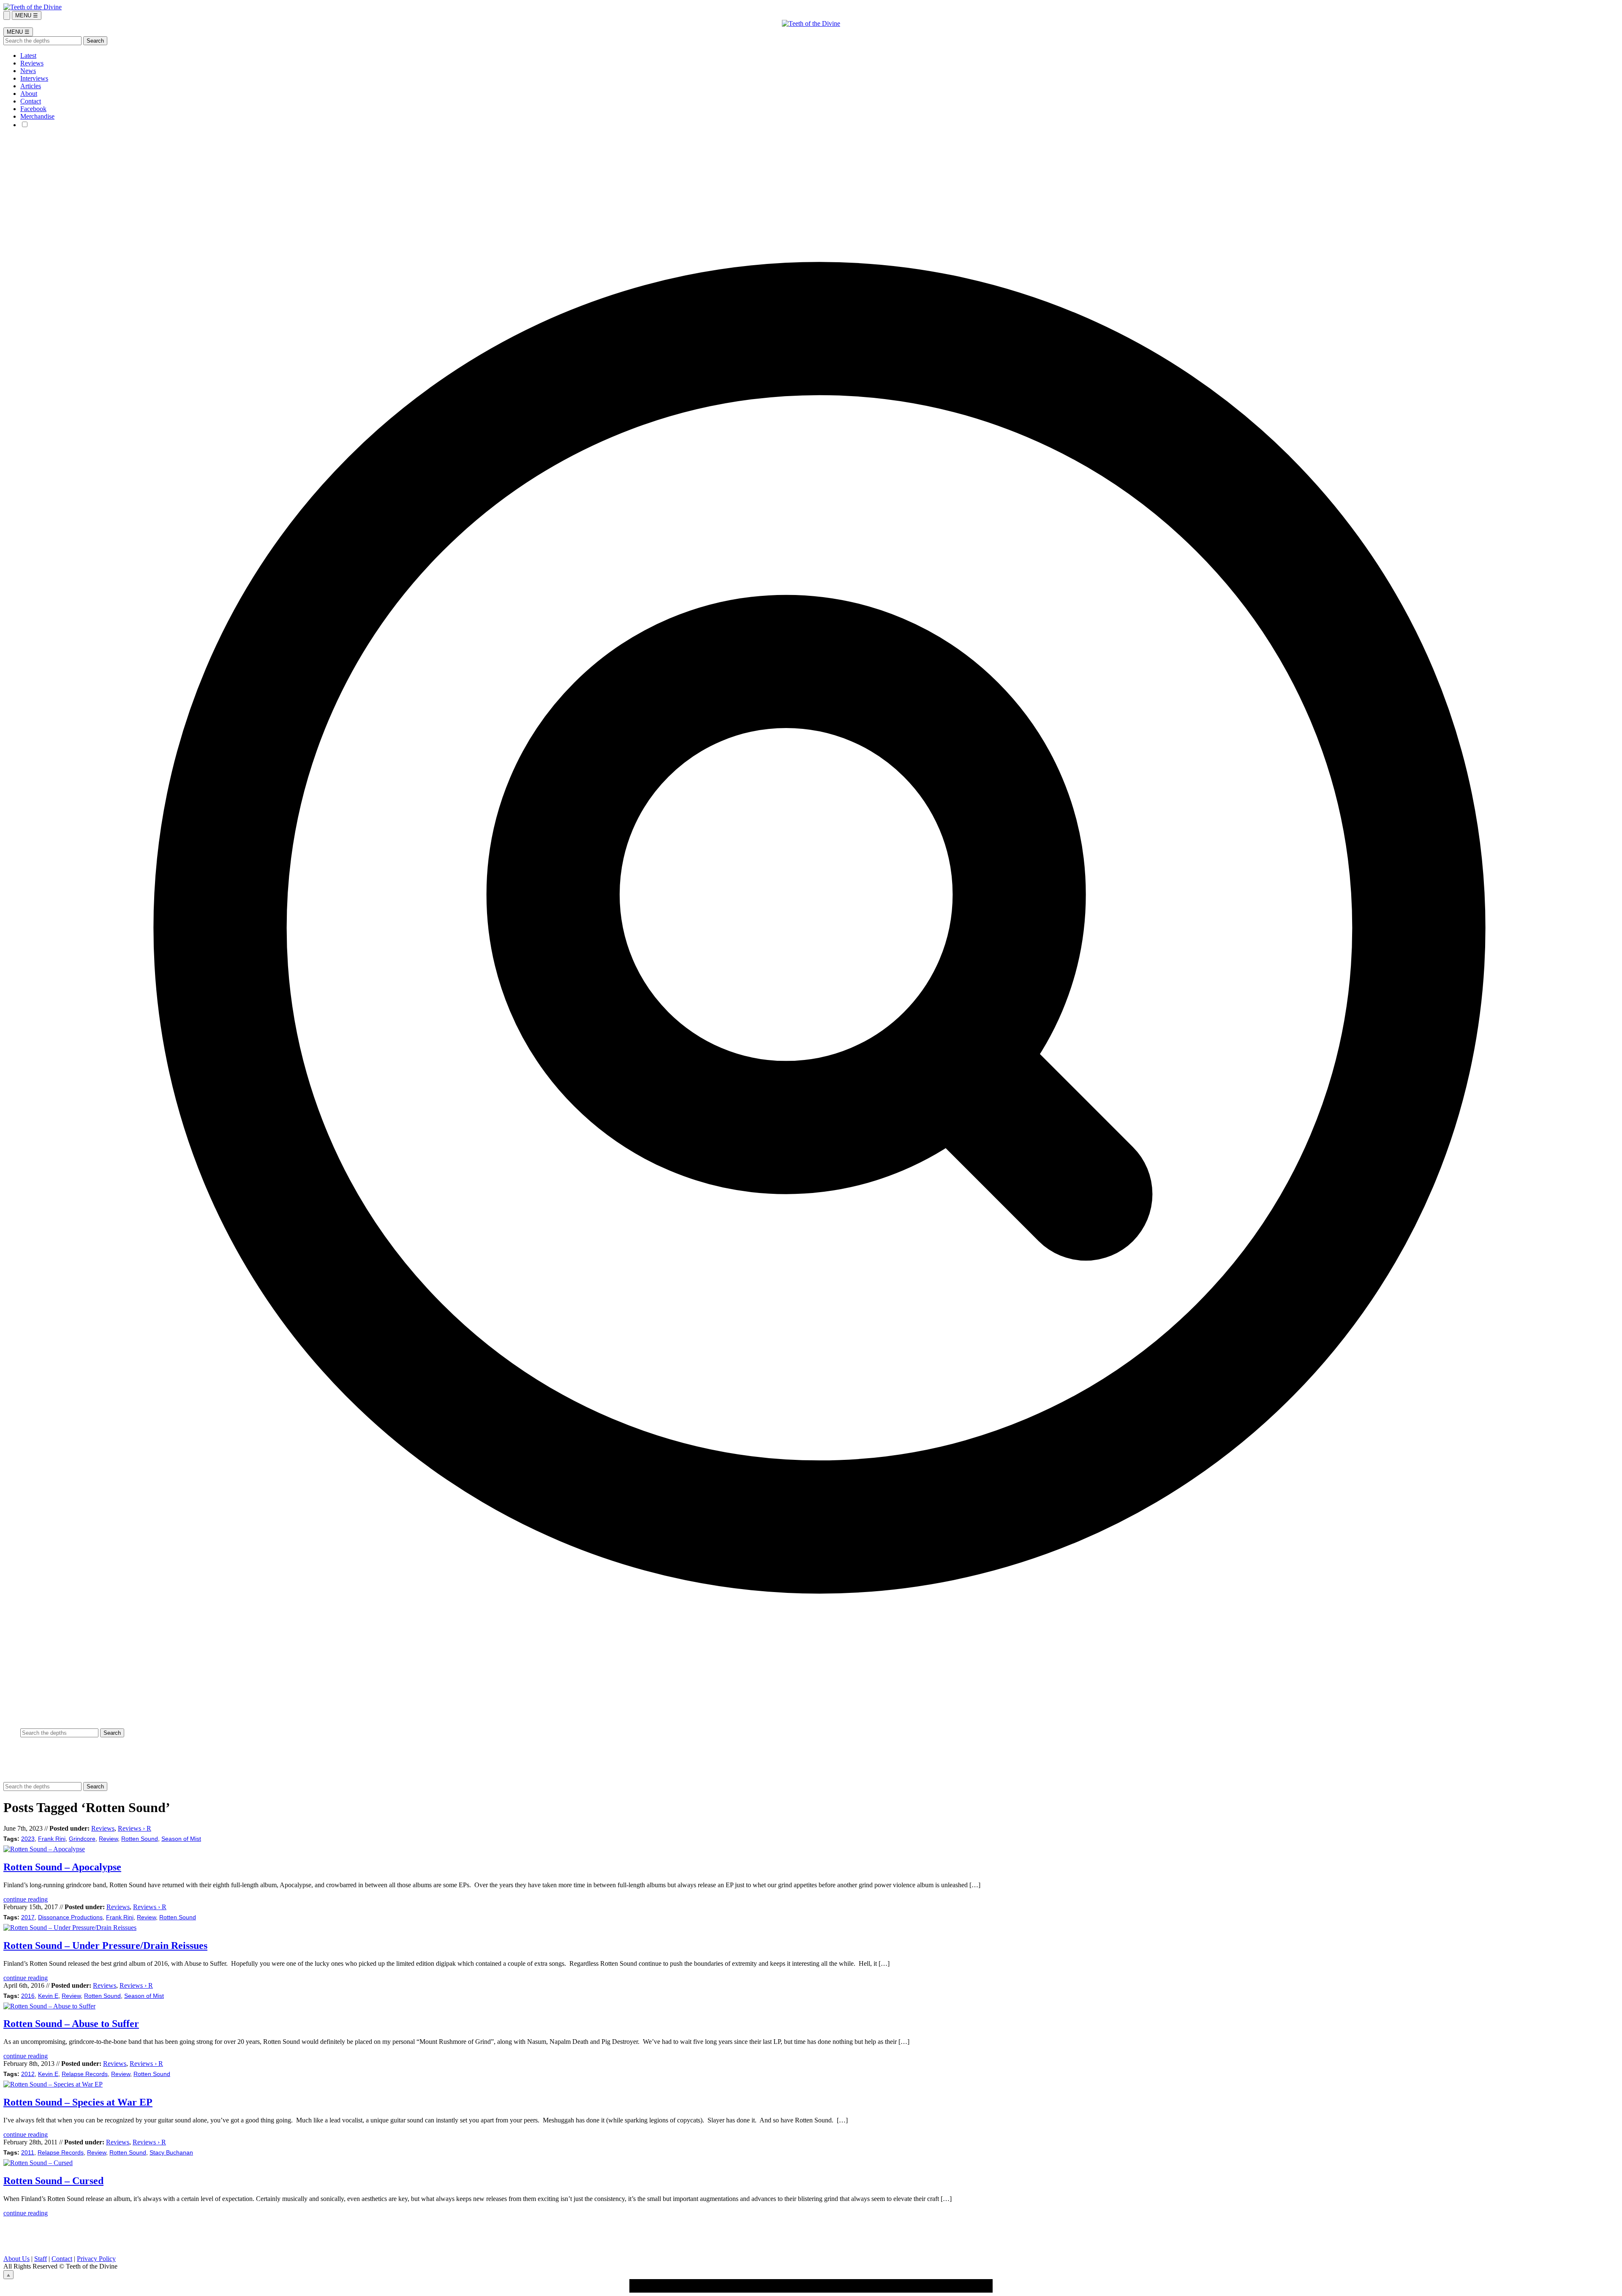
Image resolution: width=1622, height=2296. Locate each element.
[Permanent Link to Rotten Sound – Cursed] (38, 2163)
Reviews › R (135, 1828)
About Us (16, 2259)
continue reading (26, 1899)
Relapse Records (85, 2074)
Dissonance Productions (70, 1917)
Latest (28, 56)
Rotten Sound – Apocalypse (62, 1867)
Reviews (32, 63)
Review (108, 1839)
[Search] (7, 15)
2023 (28, 1839)
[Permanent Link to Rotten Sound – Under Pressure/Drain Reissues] (70, 1928)
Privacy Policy (96, 2259)
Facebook (33, 109)
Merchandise (37, 116)
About (29, 94)
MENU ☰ (27, 15)
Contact (31, 101)
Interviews (34, 78)
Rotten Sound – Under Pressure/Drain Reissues (105, 1945)
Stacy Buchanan (171, 2153)
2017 (28, 1917)
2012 (28, 2074)
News (28, 71)
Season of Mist (181, 1839)
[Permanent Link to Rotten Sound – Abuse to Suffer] (49, 2006)
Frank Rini (52, 1839)
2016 (28, 1996)
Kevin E (48, 1996)
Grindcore (82, 1839)
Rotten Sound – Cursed (53, 2181)
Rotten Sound (140, 1839)
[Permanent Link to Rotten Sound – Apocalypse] (44, 1849)
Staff (41, 2259)
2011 (28, 2153)
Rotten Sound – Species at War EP (78, 2102)
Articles (31, 86)
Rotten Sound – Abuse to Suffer (71, 2024)
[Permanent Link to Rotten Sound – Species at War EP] (53, 2084)
